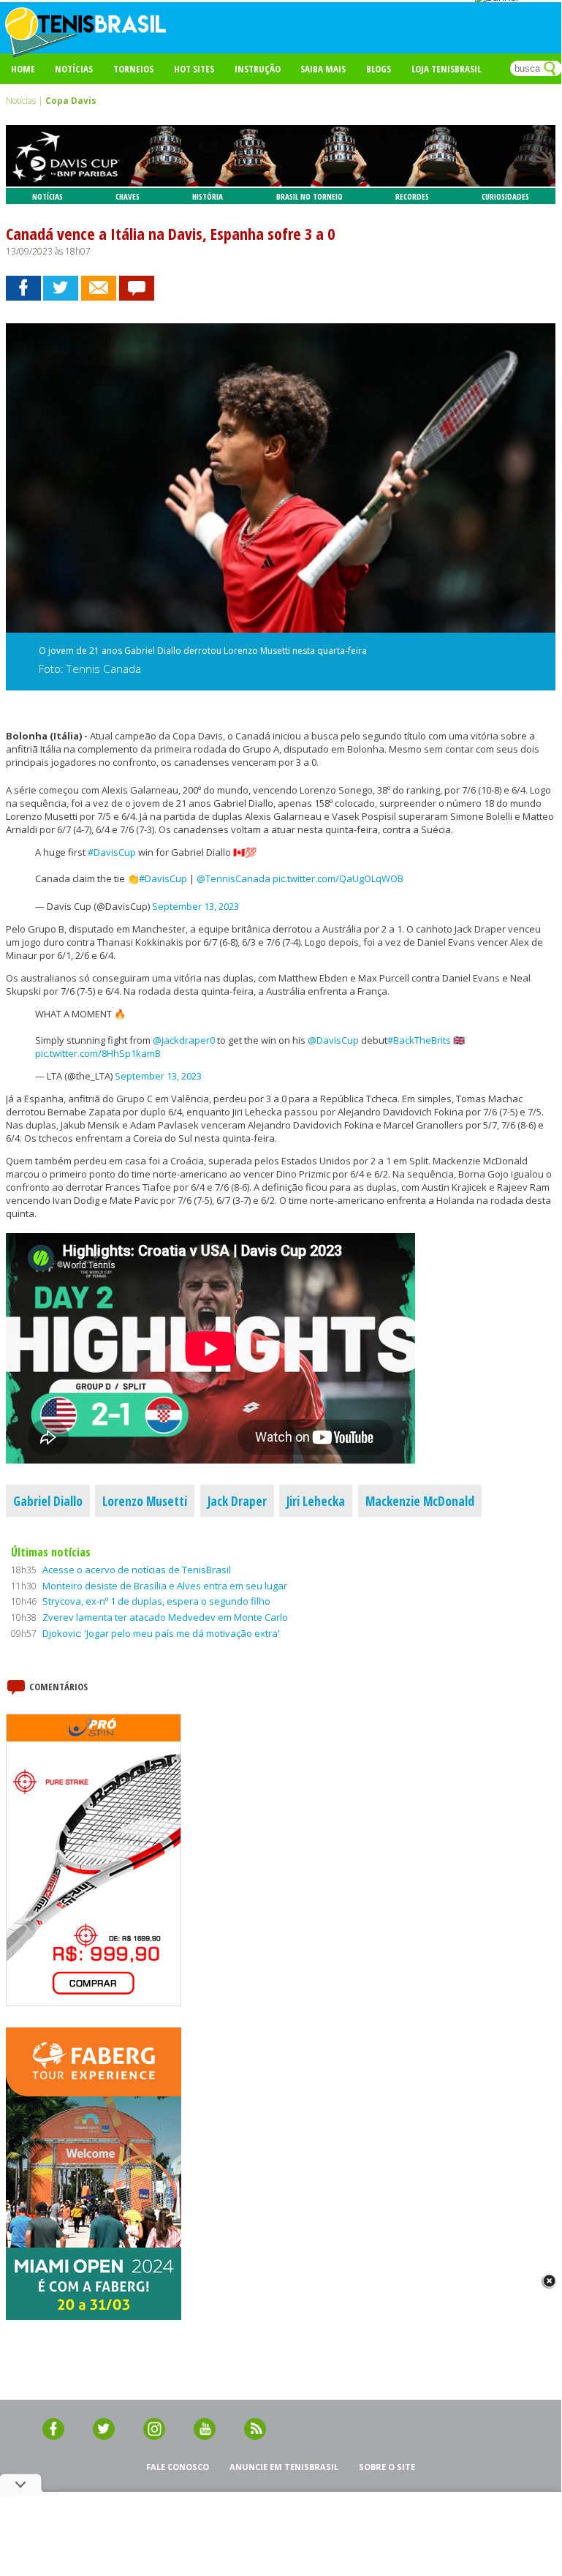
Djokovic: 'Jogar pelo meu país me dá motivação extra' (161, 1633)
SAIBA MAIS (323, 69)
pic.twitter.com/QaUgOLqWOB (338, 878)
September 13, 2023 (195, 906)
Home (23, 69)
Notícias (74, 69)
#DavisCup (112, 852)
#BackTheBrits (419, 1040)
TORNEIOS (133, 69)
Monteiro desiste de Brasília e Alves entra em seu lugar (165, 1586)
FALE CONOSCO (178, 2467)
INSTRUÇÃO (258, 69)
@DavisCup (333, 1040)
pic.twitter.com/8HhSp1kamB (98, 1053)
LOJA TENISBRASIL (446, 69)
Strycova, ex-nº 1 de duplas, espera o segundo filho (156, 1601)
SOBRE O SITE (387, 2467)
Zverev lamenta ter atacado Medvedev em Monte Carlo (165, 1617)
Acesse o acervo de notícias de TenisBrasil (137, 1570)
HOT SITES (194, 69)
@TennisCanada (233, 878)
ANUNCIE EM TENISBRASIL (284, 2467)
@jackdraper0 (184, 1040)
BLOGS (379, 69)
